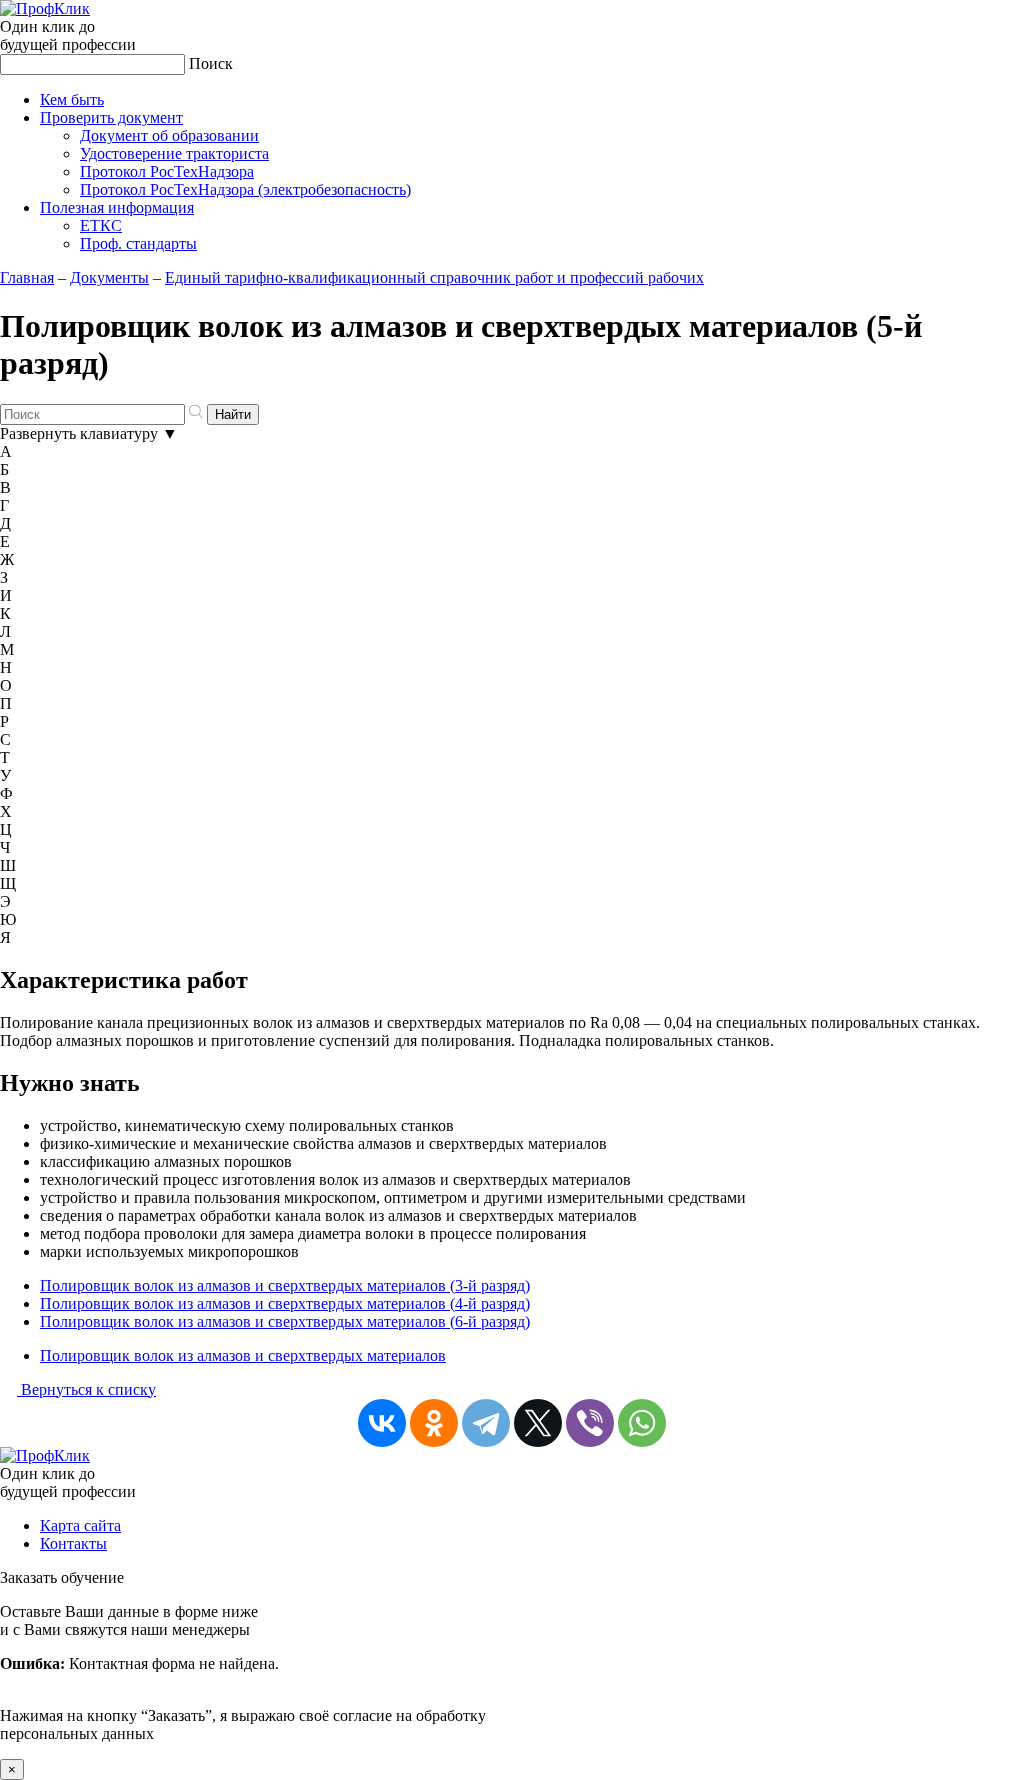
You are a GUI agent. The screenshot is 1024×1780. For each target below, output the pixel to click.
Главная (27, 277)
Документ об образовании (169, 135)
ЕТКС (101, 225)
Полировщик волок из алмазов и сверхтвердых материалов (243, 1355)
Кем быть (72, 99)
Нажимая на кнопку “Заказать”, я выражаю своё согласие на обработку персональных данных (243, 1672)
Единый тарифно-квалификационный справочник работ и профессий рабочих (434, 277)
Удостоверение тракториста (174, 153)
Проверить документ (111, 117)
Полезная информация (117, 207)
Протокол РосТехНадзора (167, 171)
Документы (109, 277)
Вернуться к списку (86, 1389)
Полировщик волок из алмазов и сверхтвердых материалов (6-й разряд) (285, 1321)
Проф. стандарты (138, 243)
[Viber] (590, 1423)
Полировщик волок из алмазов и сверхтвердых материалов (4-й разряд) (285, 1303)
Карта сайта (80, 1525)
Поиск (211, 63)
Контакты (73, 1543)
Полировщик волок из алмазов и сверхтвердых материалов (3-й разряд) (285, 1285)
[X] (538, 1423)
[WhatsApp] (642, 1423)
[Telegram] (486, 1423)
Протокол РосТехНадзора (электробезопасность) (245, 189)
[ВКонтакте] (382, 1423)
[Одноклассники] (434, 1423)
